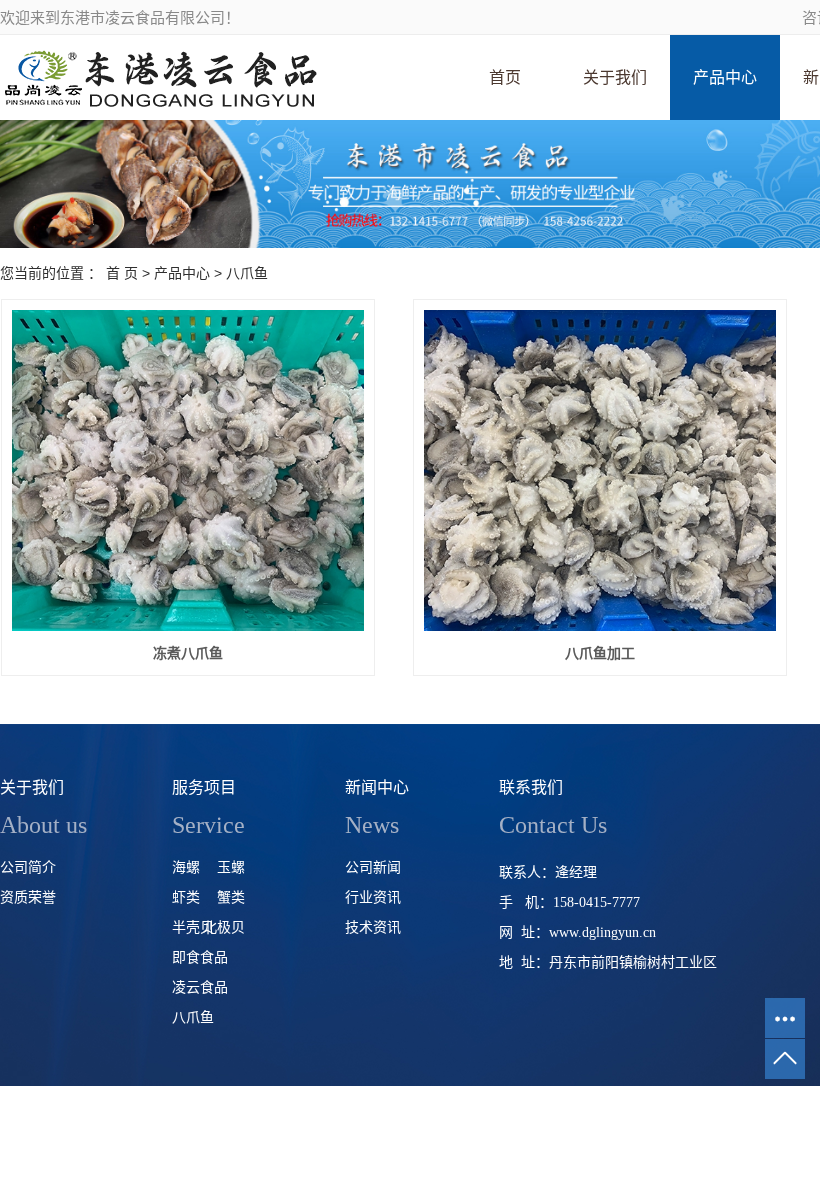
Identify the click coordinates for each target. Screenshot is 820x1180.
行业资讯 (373, 897)
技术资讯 (373, 927)
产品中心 (725, 77)
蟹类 (231, 897)
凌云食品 (200, 987)
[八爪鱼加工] (600, 470)
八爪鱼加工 (600, 653)
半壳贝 (193, 927)
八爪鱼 (247, 273)
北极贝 (224, 927)
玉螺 (231, 867)
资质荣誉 (28, 897)
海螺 (186, 867)
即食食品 (200, 957)
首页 (505, 77)
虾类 (186, 897)
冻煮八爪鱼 (188, 653)
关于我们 (615, 77)
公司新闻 (373, 867)
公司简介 (28, 867)
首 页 (122, 273)
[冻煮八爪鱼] (188, 470)
